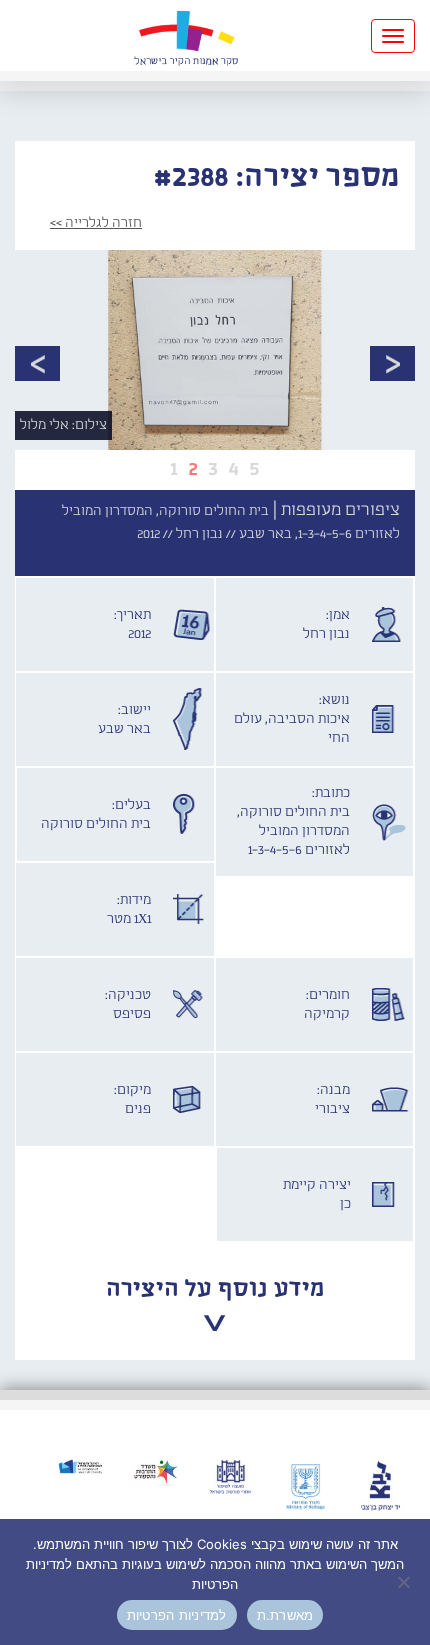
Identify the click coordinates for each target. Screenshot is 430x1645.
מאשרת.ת (285, 1615)
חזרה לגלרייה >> (96, 223)
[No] (405, 1582)
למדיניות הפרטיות (177, 1615)
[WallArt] (186, 35)
